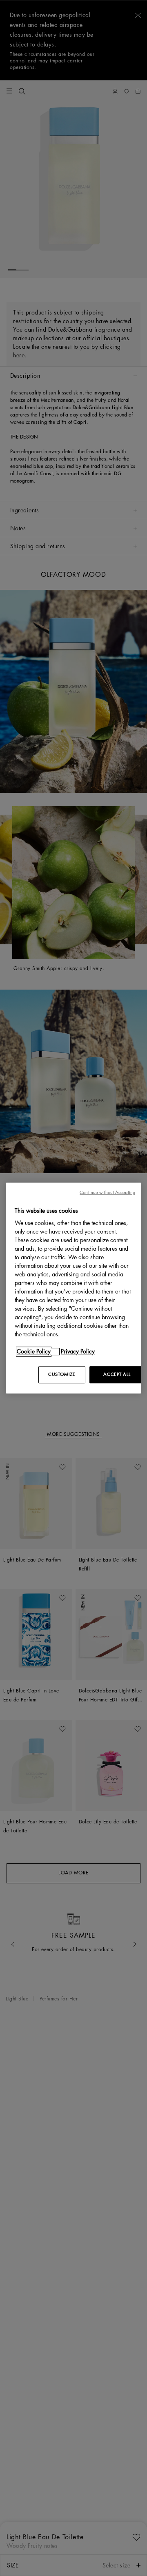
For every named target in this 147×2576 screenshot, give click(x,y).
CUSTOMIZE (62, 1374)
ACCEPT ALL (117, 1374)
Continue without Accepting (107, 1193)
